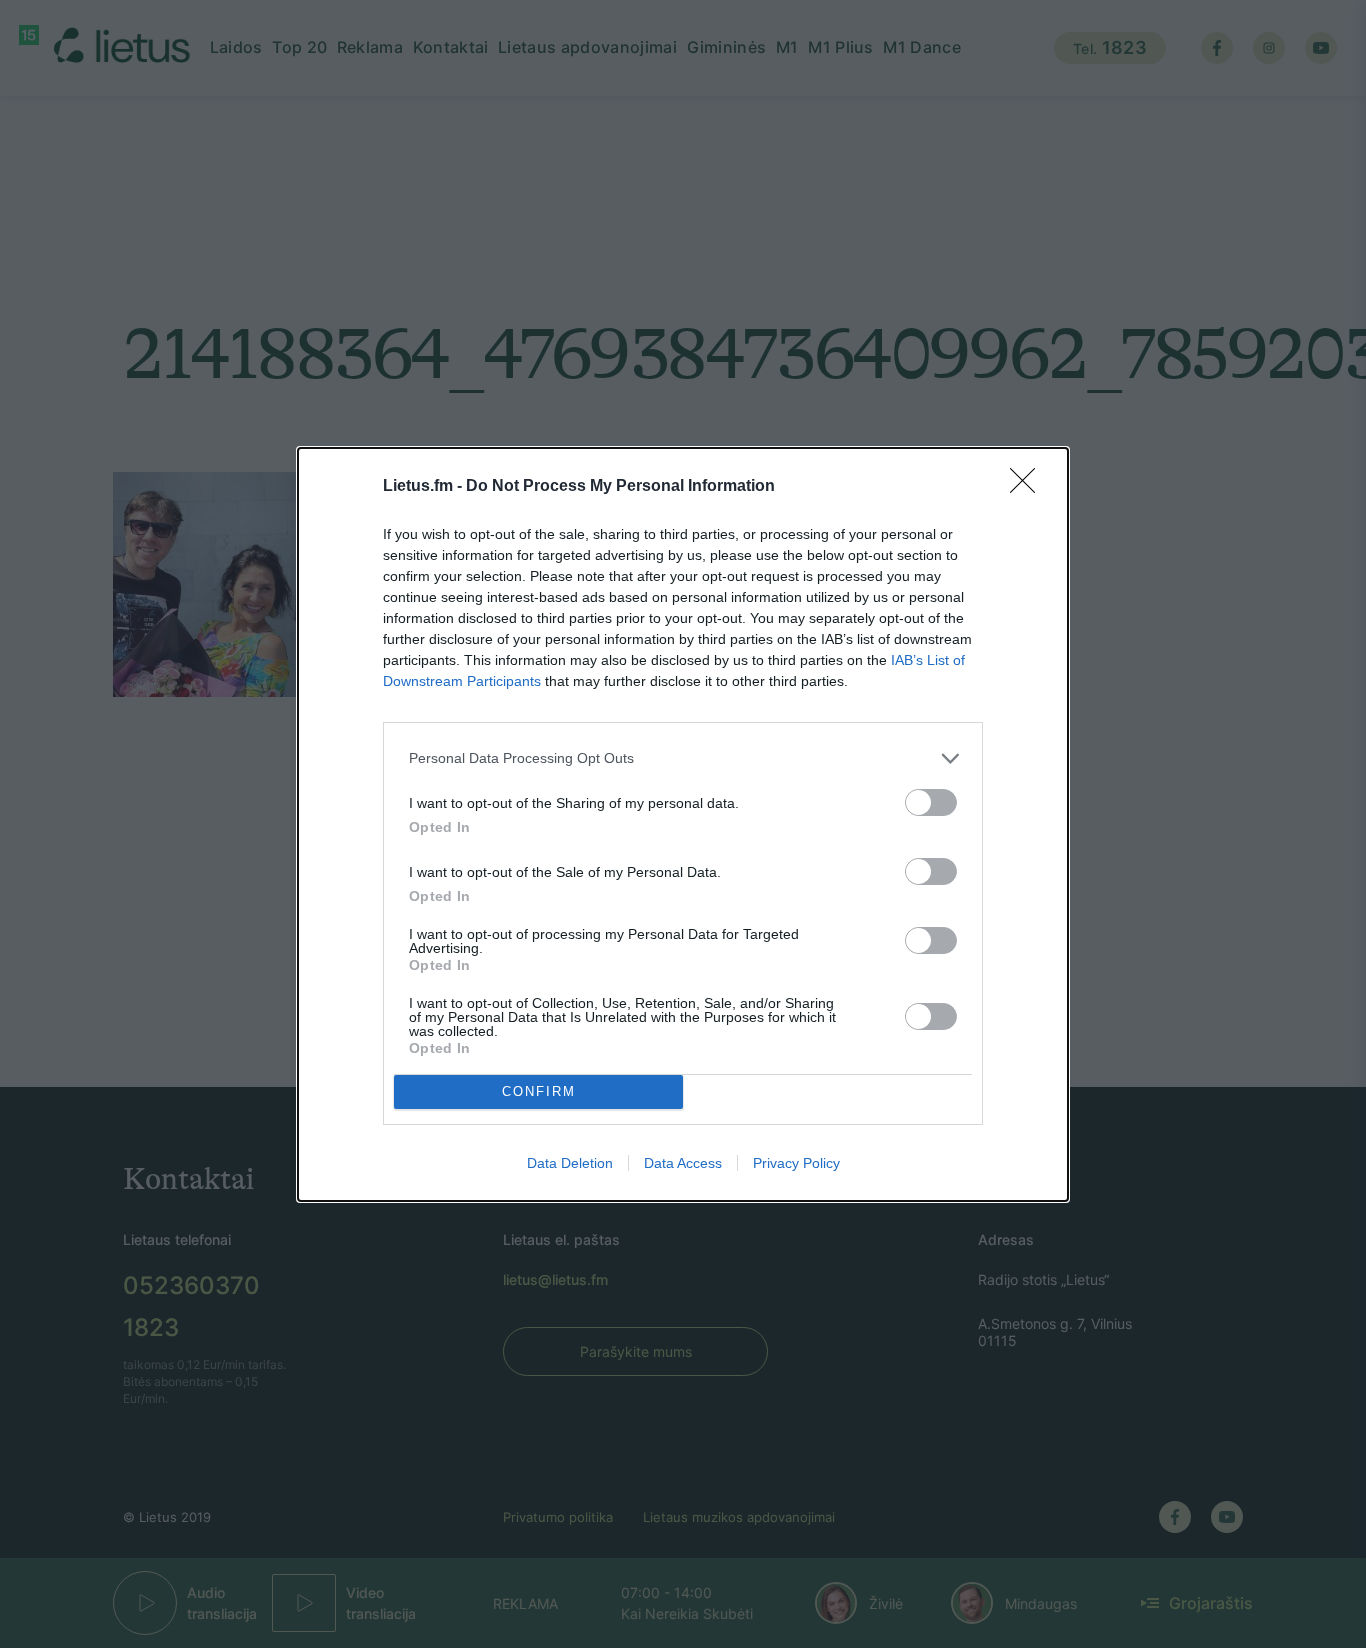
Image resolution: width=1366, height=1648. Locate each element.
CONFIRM (539, 1091)
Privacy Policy (796, 1163)
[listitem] (683, 758)
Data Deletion (570, 1163)
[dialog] (683, 824)
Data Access (683, 1163)
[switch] (931, 802)
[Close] (1029, 487)
